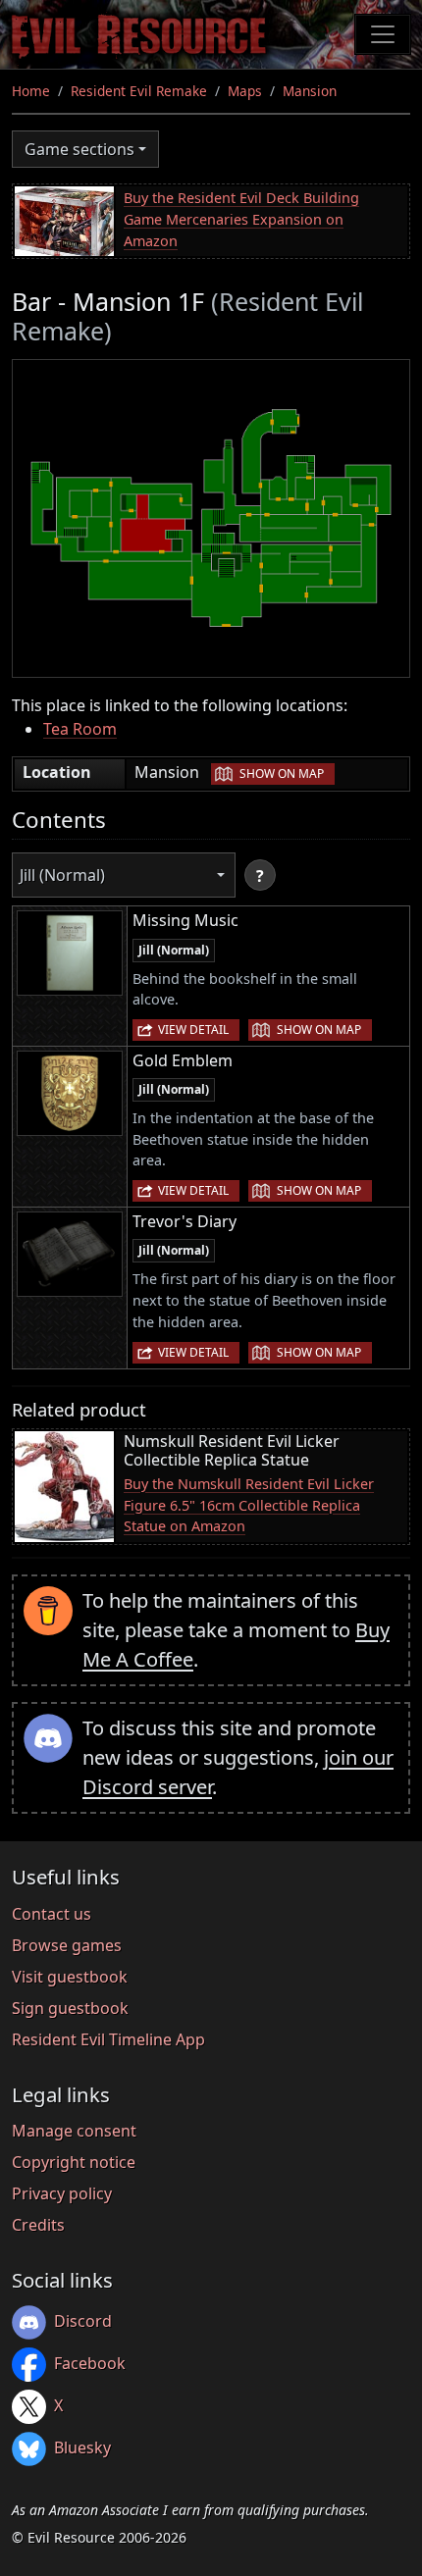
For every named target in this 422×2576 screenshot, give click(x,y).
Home (31, 91)
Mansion (310, 91)
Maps (245, 91)
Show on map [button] (282, 773)
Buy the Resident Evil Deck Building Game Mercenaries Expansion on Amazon (241, 219)
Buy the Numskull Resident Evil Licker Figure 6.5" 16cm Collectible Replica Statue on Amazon (249, 1505)
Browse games (67, 1945)
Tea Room (80, 729)
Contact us (52, 1914)
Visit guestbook (70, 1977)
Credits (38, 2225)
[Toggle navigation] (383, 34)
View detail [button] (193, 1030)
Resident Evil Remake (139, 91)
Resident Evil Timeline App (108, 2039)
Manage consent (74, 2131)
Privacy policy (62, 2193)
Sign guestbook (70, 2008)
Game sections (79, 149)
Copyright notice (74, 2162)
